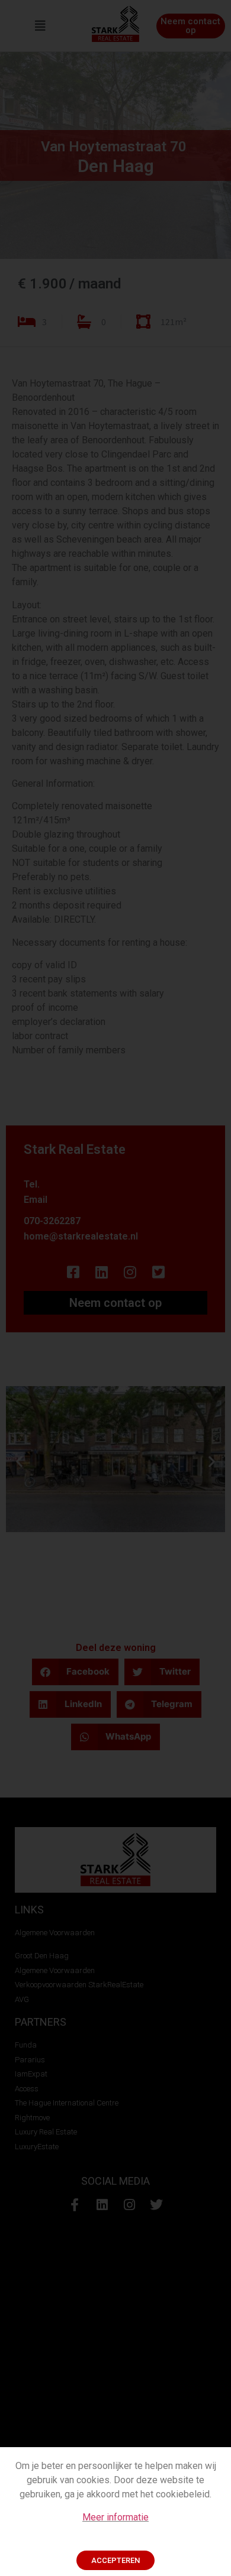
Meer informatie (115, 2517)
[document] (115, 1288)
